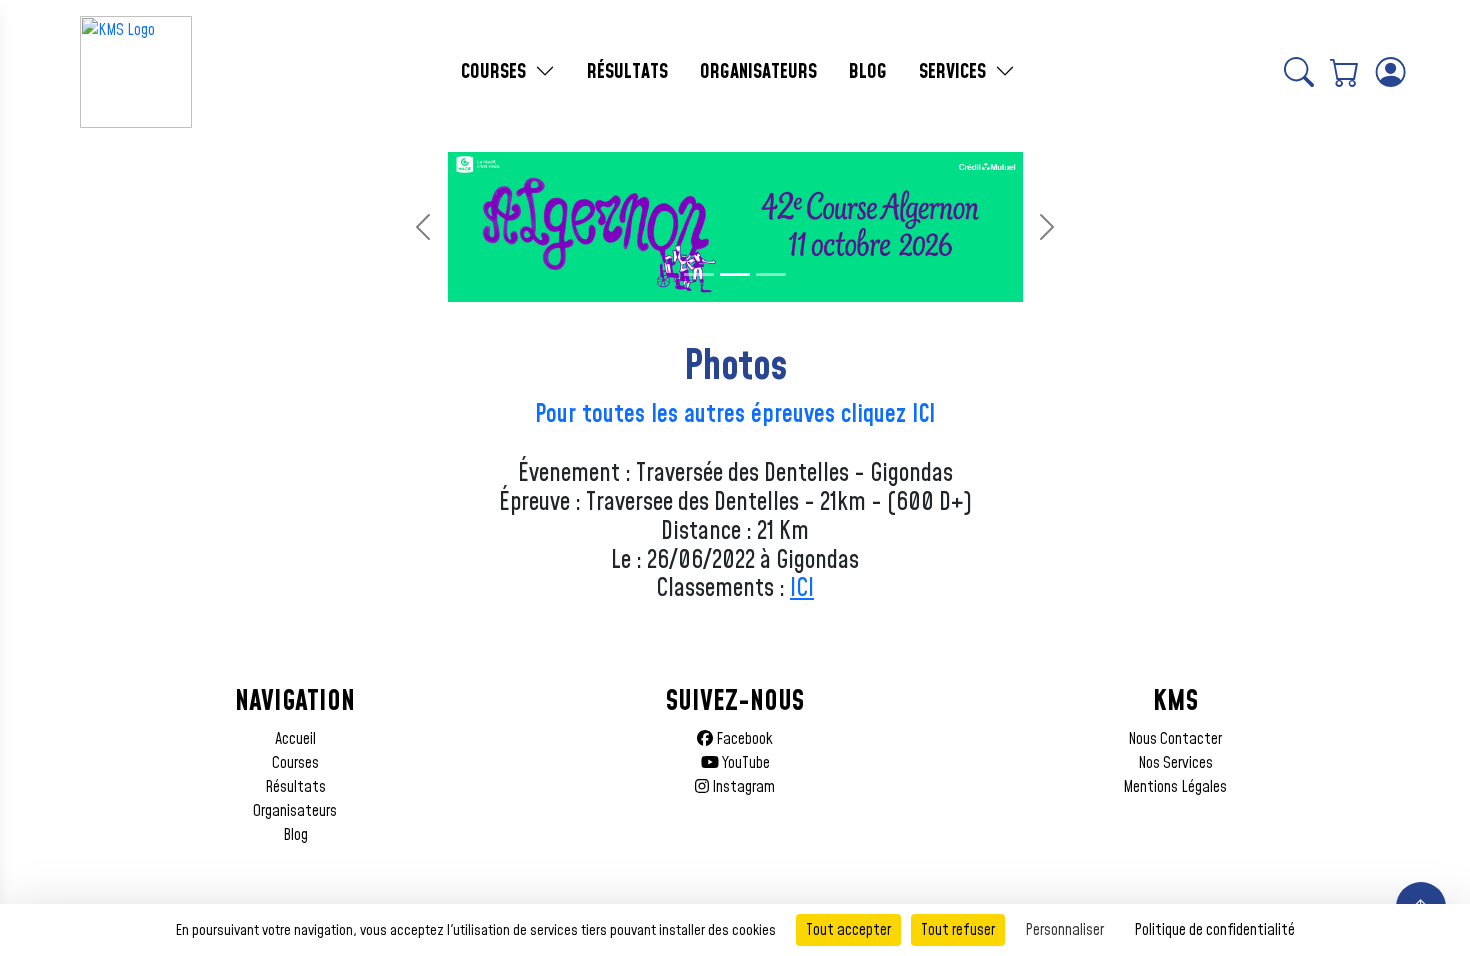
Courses (295, 763)
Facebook (743, 739)
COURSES (496, 72)
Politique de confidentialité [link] (1214, 930)
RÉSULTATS (627, 72)
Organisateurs (295, 811)
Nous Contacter (1175, 739)
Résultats (295, 787)
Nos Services (1175, 763)
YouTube (744, 763)
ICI (802, 589)
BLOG (868, 72)
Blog (295, 835)
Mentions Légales (1175, 787)
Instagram (742, 787)
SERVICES (955, 72)
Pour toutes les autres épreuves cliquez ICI (735, 415)
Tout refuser (958, 930)
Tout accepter (848, 930)
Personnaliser (1064, 930)
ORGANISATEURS (758, 72)
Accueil (295, 739)
